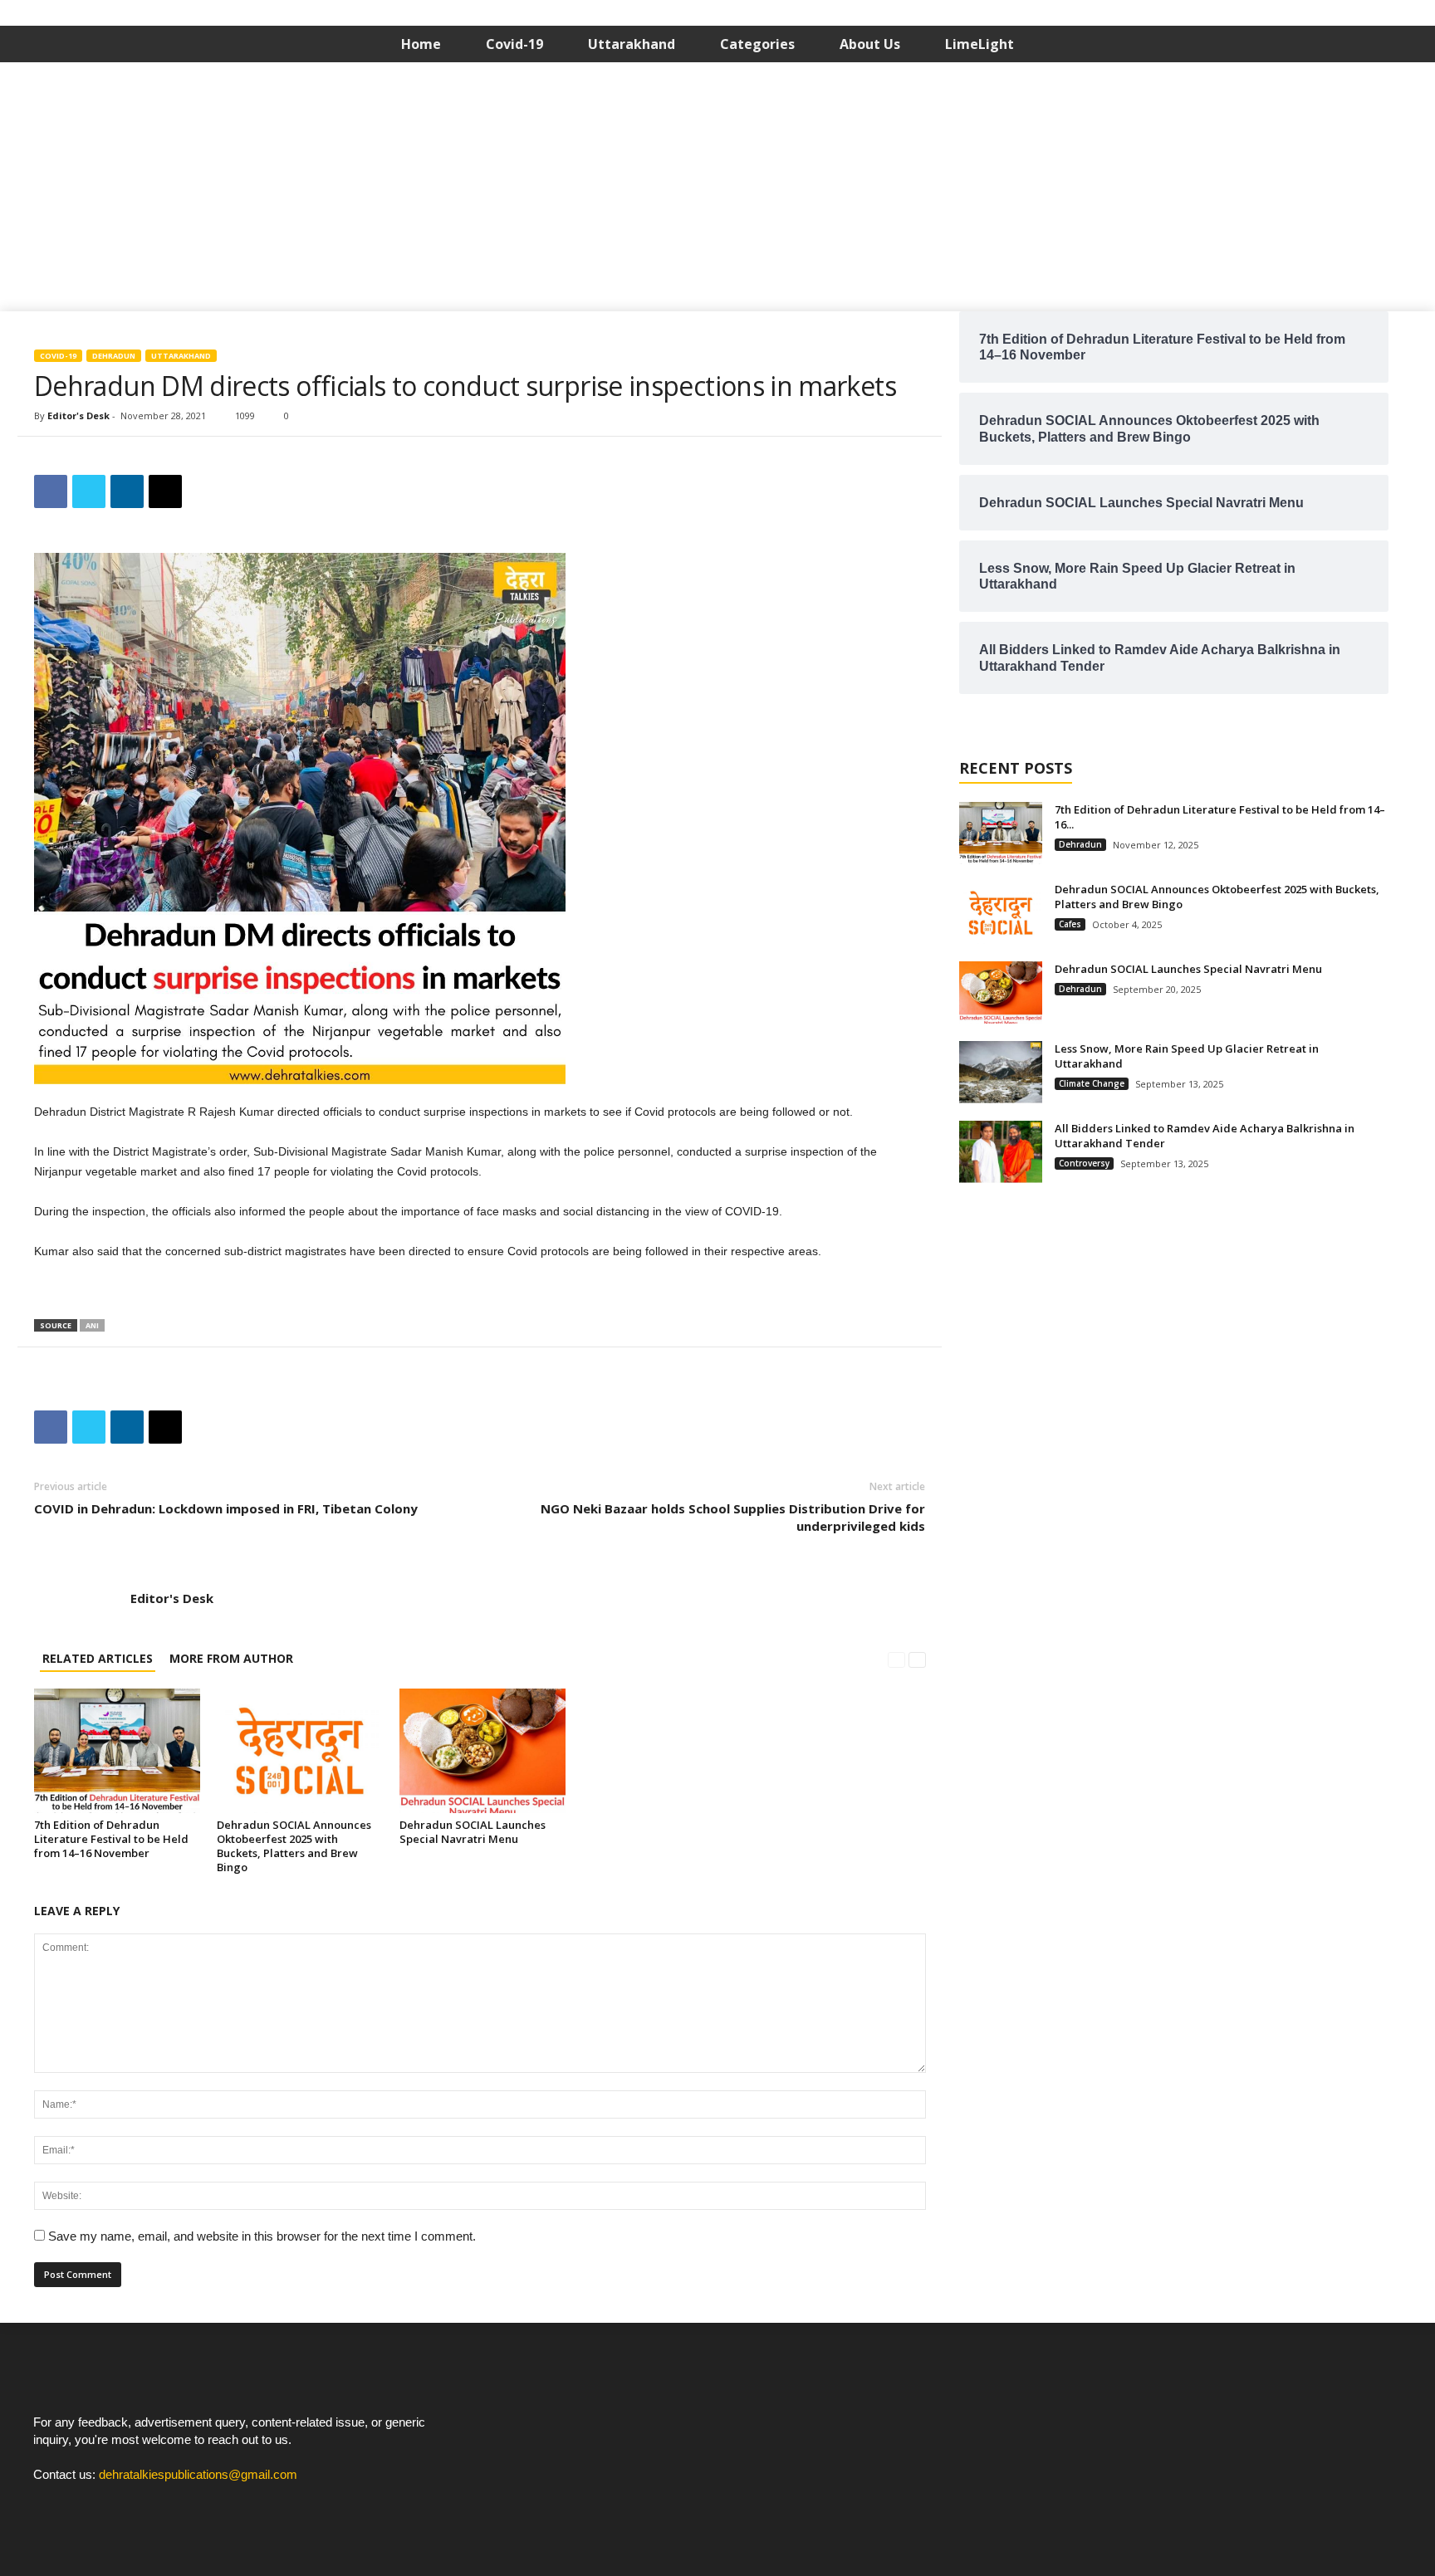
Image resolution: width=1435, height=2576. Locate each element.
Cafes (1070, 924)
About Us (870, 44)
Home (421, 44)
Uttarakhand (632, 44)
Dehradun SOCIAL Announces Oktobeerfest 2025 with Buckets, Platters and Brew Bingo (294, 1846)
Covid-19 (514, 44)
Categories (757, 44)
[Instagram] (84, 2506)
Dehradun (114, 356)
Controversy (1084, 1163)
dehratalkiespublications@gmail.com (198, 2474)
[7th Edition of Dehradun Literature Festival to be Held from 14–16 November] (117, 1751)
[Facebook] (50, 2506)
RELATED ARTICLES (98, 1658)
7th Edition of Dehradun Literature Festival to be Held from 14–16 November (111, 1839)
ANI (92, 1325)
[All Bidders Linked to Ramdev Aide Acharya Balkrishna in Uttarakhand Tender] (1001, 1152)
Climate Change (1092, 1083)
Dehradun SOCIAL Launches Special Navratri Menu (473, 1832)
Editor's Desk (78, 415)
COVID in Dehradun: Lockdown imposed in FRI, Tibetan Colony (226, 1508)
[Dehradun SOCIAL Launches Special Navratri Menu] (482, 1751)
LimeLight (980, 44)
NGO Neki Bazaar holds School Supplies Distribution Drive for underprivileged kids (733, 1517)
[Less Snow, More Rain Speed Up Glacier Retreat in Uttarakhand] (1001, 1072)
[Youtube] (117, 2506)
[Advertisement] (717, 187)
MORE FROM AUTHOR (231, 1658)
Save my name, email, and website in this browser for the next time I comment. (262, 2236)
